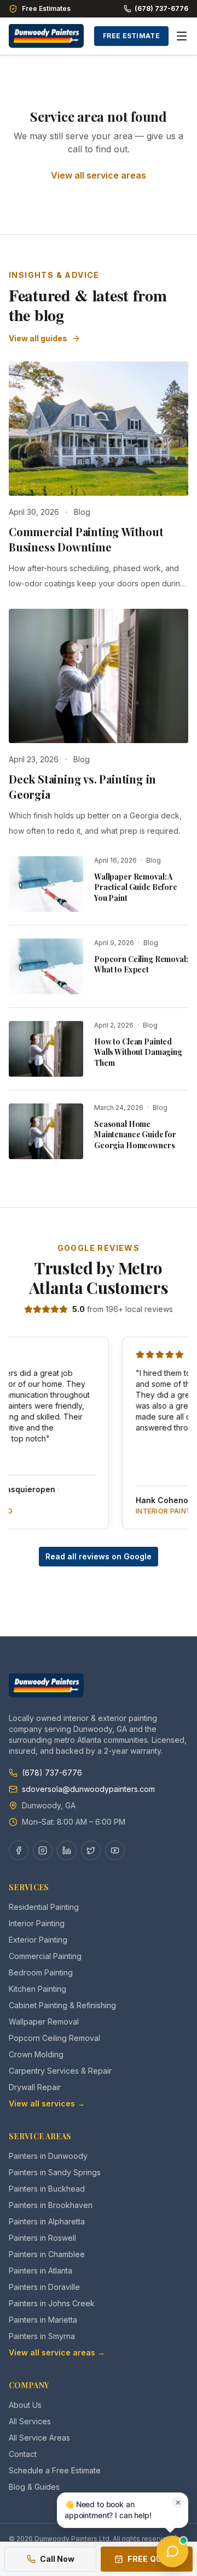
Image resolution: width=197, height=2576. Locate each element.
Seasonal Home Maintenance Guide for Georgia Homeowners (135, 1135)
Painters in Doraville (44, 2287)
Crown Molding (36, 2054)
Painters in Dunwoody (48, 2156)
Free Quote (153, 2559)
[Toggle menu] (182, 36)
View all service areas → (57, 2352)
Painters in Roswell (42, 2238)
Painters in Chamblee (47, 2254)
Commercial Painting (45, 1956)
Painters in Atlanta (40, 2271)
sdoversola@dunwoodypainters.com (88, 1789)
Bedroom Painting (41, 1972)
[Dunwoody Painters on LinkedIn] (67, 1850)
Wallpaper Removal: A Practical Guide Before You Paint (136, 887)
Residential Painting (44, 1907)
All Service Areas (39, 2438)
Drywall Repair (35, 2087)
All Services (30, 2421)
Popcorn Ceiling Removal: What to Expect (141, 964)
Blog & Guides (34, 2487)
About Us (25, 2405)
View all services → (47, 2103)
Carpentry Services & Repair (60, 2071)
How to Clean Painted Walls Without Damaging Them (138, 1052)
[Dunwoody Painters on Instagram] (43, 1850)
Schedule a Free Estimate (55, 2470)
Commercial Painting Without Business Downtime (86, 539)
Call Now (57, 2559)
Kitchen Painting (37, 1989)
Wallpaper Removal (44, 2022)
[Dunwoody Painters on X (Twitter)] (91, 1850)
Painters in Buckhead (47, 2189)
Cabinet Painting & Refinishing (62, 2005)
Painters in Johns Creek (52, 2303)
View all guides (38, 338)
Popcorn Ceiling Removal (54, 2038)
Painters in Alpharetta (47, 2221)
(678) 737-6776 (161, 8)
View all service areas (99, 175)
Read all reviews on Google (99, 1556)
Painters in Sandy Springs (55, 2172)
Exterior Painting (38, 1940)
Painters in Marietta (43, 2320)
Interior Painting (37, 1923)
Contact (23, 2454)
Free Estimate (131, 36)
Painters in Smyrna (42, 2336)
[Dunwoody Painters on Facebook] (19, 1850)
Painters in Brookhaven (51, 2205)
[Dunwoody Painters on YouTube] (115, 1850)
